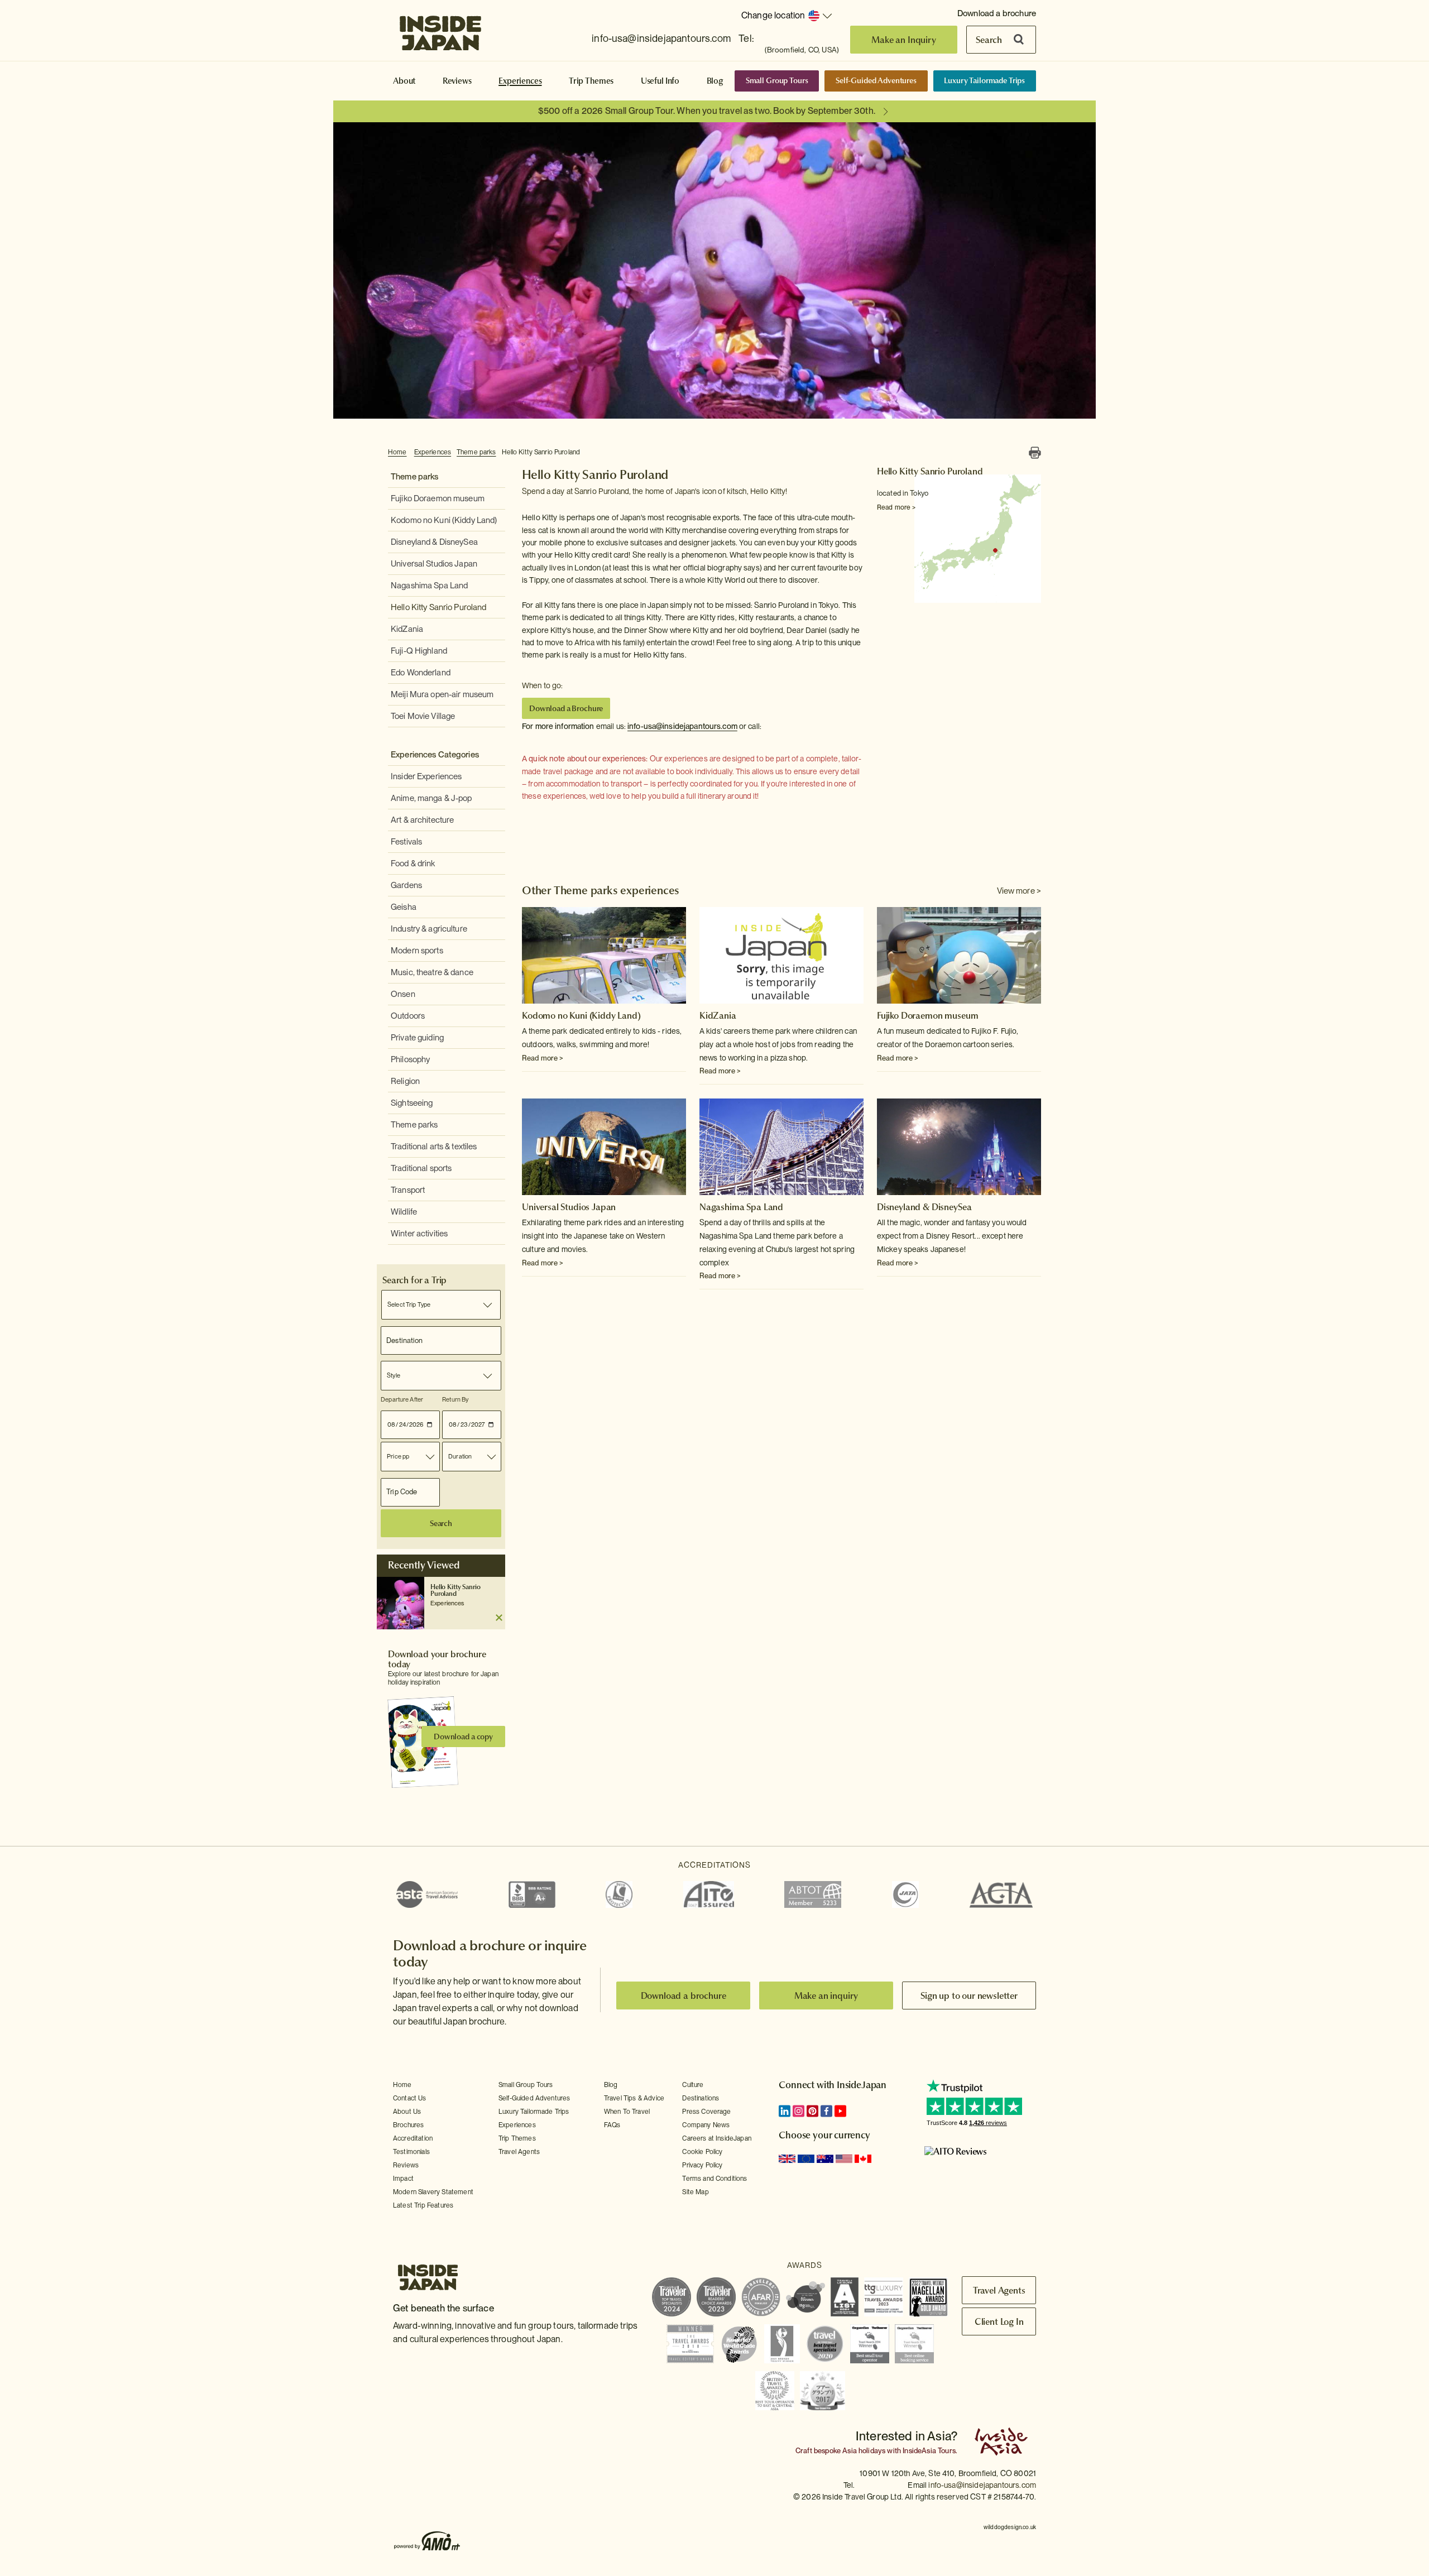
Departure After (402, 1399)
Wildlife (404, 1212)
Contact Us (410, 2098)
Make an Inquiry (904, 40)
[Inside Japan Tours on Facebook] (826, 2111)
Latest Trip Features (423, 2205)
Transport (408, 1190)
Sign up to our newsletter (969, 1995)
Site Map (695, 2192)
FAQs (612, 2125)
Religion (405, 1081)
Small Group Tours (777, 80)
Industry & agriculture (429, 929)
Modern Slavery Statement (433, 2192)
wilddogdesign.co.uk (1010, 2527)
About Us (407, 2112)
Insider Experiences (426, 776)
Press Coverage (706, 2112)
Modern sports (417, 951)
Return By (455, 1399)
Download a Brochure (566, 708)
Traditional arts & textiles (434, 1147)
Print (1035, 453)
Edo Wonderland (421, 673)
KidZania (407, 629)
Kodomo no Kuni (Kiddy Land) (444, 520)
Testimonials (411, 2152)
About (404, 81)
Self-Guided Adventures (876, 80)
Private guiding (417, 1038)
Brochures (408, 2125)
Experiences (520, 81)
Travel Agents (519, 2152)
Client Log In (999, 2321)
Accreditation (413, 2138)
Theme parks (476, 452)
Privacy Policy (702, 2165)
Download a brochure (997, 13)
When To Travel (627, 2112)
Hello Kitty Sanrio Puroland (541, 452)
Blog (715, 81)
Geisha (404, 907)
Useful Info (660, 81)
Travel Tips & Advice (634, 2098)
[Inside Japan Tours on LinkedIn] (785, 2111)
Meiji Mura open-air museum (442, 694)
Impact (403, 2179)
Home (397, 452)
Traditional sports (421, 1168)
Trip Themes (591, 81)
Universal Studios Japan (434, 564)
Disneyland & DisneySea (434, 542)
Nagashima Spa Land (429, 586)
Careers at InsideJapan (717, 2138)
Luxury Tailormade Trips (984, 80)
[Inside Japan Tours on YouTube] (840, 2111)
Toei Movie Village (423, 716)
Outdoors (408, 1016)
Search (989, 40)
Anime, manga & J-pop (431, 798)
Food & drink (413, 864)
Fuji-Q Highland (419, 651)
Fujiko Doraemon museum (438, 498)
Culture (693, 2085)
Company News (706, 2125)
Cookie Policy (702, 2152)
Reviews (457, 81)
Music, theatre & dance (432, 972)
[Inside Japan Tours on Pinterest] (812, 2111)
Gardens (406, 885)
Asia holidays (864, 2451)
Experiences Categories (435, 755)
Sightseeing (412, 1103)
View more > (1019, 891)
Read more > (896, 507)
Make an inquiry (826, 1995)
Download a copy (463, 1736)
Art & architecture (422, 820)
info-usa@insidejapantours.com (661, 38)
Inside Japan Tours (440, 30)
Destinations (701, 2098)
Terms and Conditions (714, 2179)
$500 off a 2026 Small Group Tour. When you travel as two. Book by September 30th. (707, 111)
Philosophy (410, 1059)
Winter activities (419, 1234)
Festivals (406, 842)
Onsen (403, 994)
